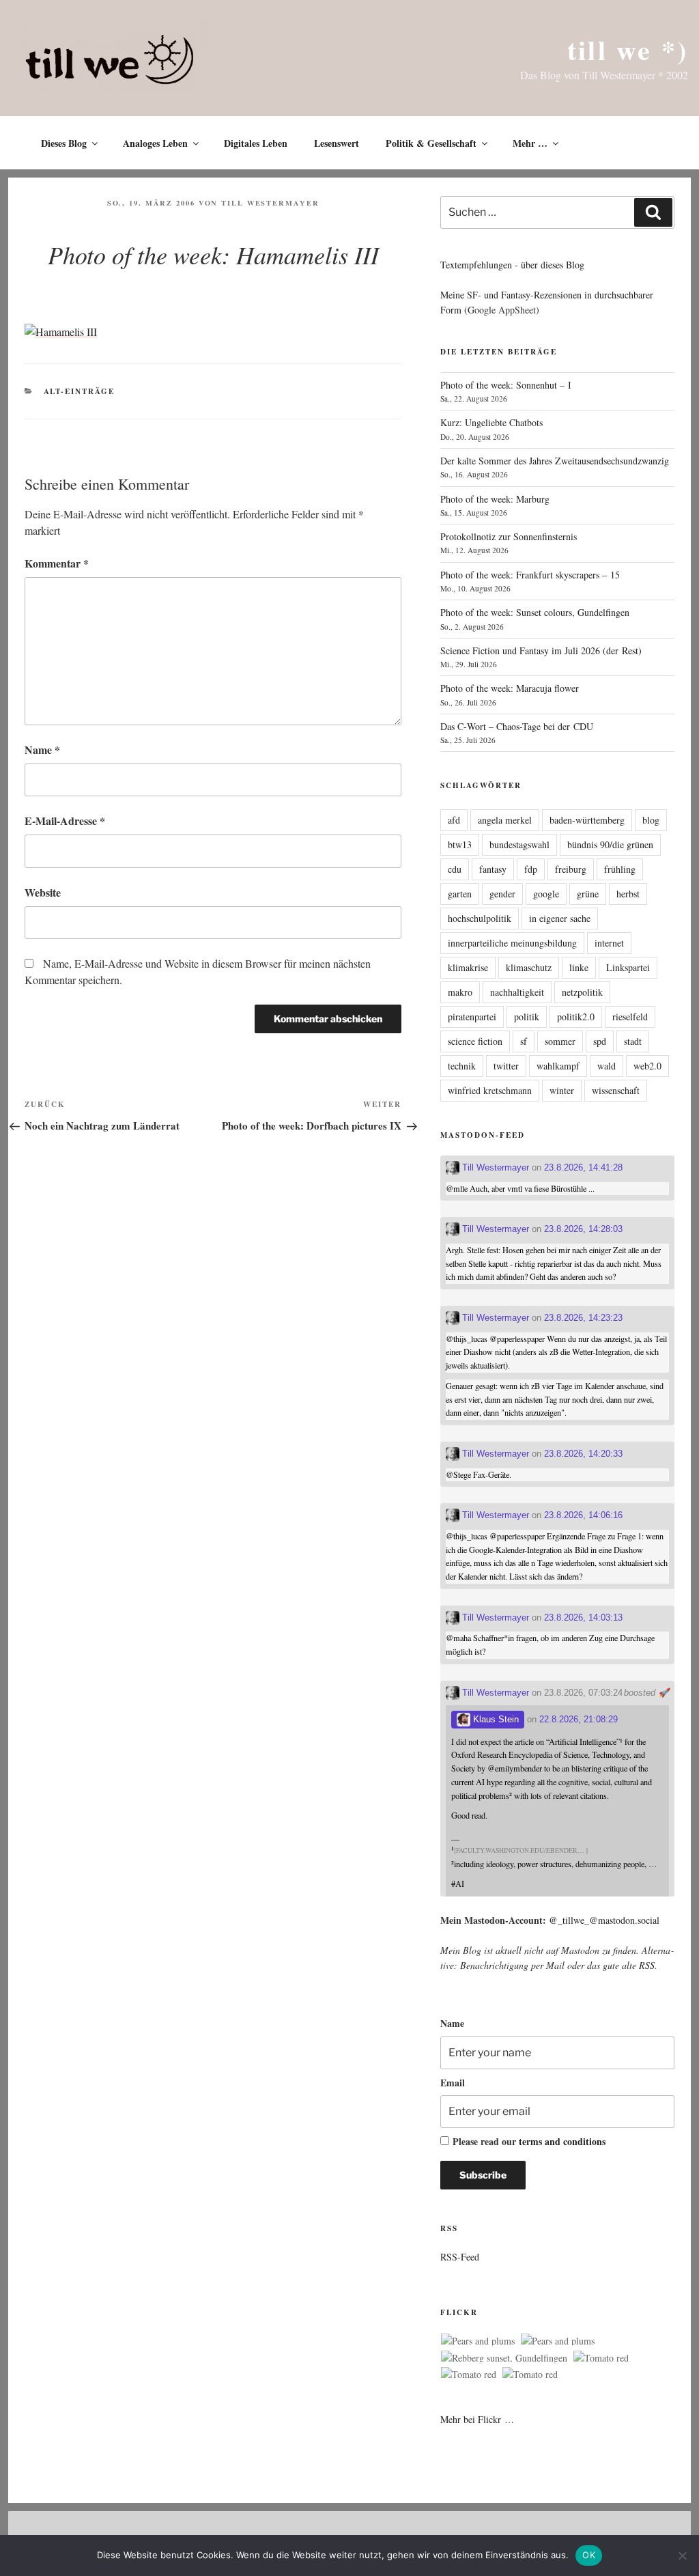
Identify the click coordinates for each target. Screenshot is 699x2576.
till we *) (628, 50)
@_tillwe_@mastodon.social (604, 1920)
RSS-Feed (460, 2257)
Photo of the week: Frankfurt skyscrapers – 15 (530, 575)
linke (579, 967)
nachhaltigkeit (517, 992)
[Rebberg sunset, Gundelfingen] (504, 2358)
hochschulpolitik (480, 918)
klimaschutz (529, 967)
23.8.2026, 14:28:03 (583, 1229)
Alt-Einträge (80, 391)
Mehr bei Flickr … (477, 2419)
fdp (531, 869)
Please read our (529, 2141)
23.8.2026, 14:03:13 (583, 1618)
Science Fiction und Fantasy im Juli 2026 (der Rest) (541, 650)
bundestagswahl (519, 844)
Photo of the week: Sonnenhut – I (506, 385)
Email (453, 2083)
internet (609, 943)
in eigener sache (560, 918)
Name (42, 750)
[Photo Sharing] (61, 332)
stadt (633, 1041)
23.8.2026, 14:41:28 (583, 1167)
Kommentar (57, 563)
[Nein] (682, 2556)
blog (651, 820)
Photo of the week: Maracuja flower (510, 688)
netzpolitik (582, 992)
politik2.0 (576, 1017)
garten (460, 894)
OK (589, 2555)
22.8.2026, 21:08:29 (579, 1719)
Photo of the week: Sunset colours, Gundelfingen (535, 612)
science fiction (475, 1041)
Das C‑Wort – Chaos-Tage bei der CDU (517, 726)
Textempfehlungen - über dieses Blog (512, 265)
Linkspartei (628, 967)
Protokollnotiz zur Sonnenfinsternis (509, 536)
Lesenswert (337, 143)
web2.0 (647, 1066)
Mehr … (530, 143)
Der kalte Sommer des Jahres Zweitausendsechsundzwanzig (555, 461)
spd (600, 1041)
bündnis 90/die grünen (610, 844)
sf (524, 1041)
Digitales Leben (256, 143)
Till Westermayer (270, 203)
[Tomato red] (601, 2358)
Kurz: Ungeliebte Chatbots (491, 422)
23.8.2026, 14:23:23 (583, 1318)
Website (43, 892)
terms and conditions (562, 2141)
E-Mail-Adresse (65, 821)
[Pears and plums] (478, 2341)
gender (502, 894)
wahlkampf (558, 1066)
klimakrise (468, 967)
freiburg (571, 869)
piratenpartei (472, 1017)
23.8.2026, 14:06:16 (583, 1515)
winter (562, 1090)
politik (527, 1017)
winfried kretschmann (490, 1090)
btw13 (460, 844)
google (546, 894)
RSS (647, 1965)
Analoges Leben (155, 143)
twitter (506, 1066)
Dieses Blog (64, 143)
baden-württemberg (587, 820)
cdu (455, 869)
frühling (620, 869)
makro (460, 992)
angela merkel (505, 820)
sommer (560, 1041)
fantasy (493, 869)
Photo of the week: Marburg (495, 499)
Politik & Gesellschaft (431, 143)
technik (462, 1066)
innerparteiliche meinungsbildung (512, 943)
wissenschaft (616, 1090)
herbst (628, 894)
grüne (588, 894)
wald (607, 1066)
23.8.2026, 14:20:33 (583, 1454)
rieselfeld (630, 1017)
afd (454, 820)
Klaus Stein (495, 1719)
